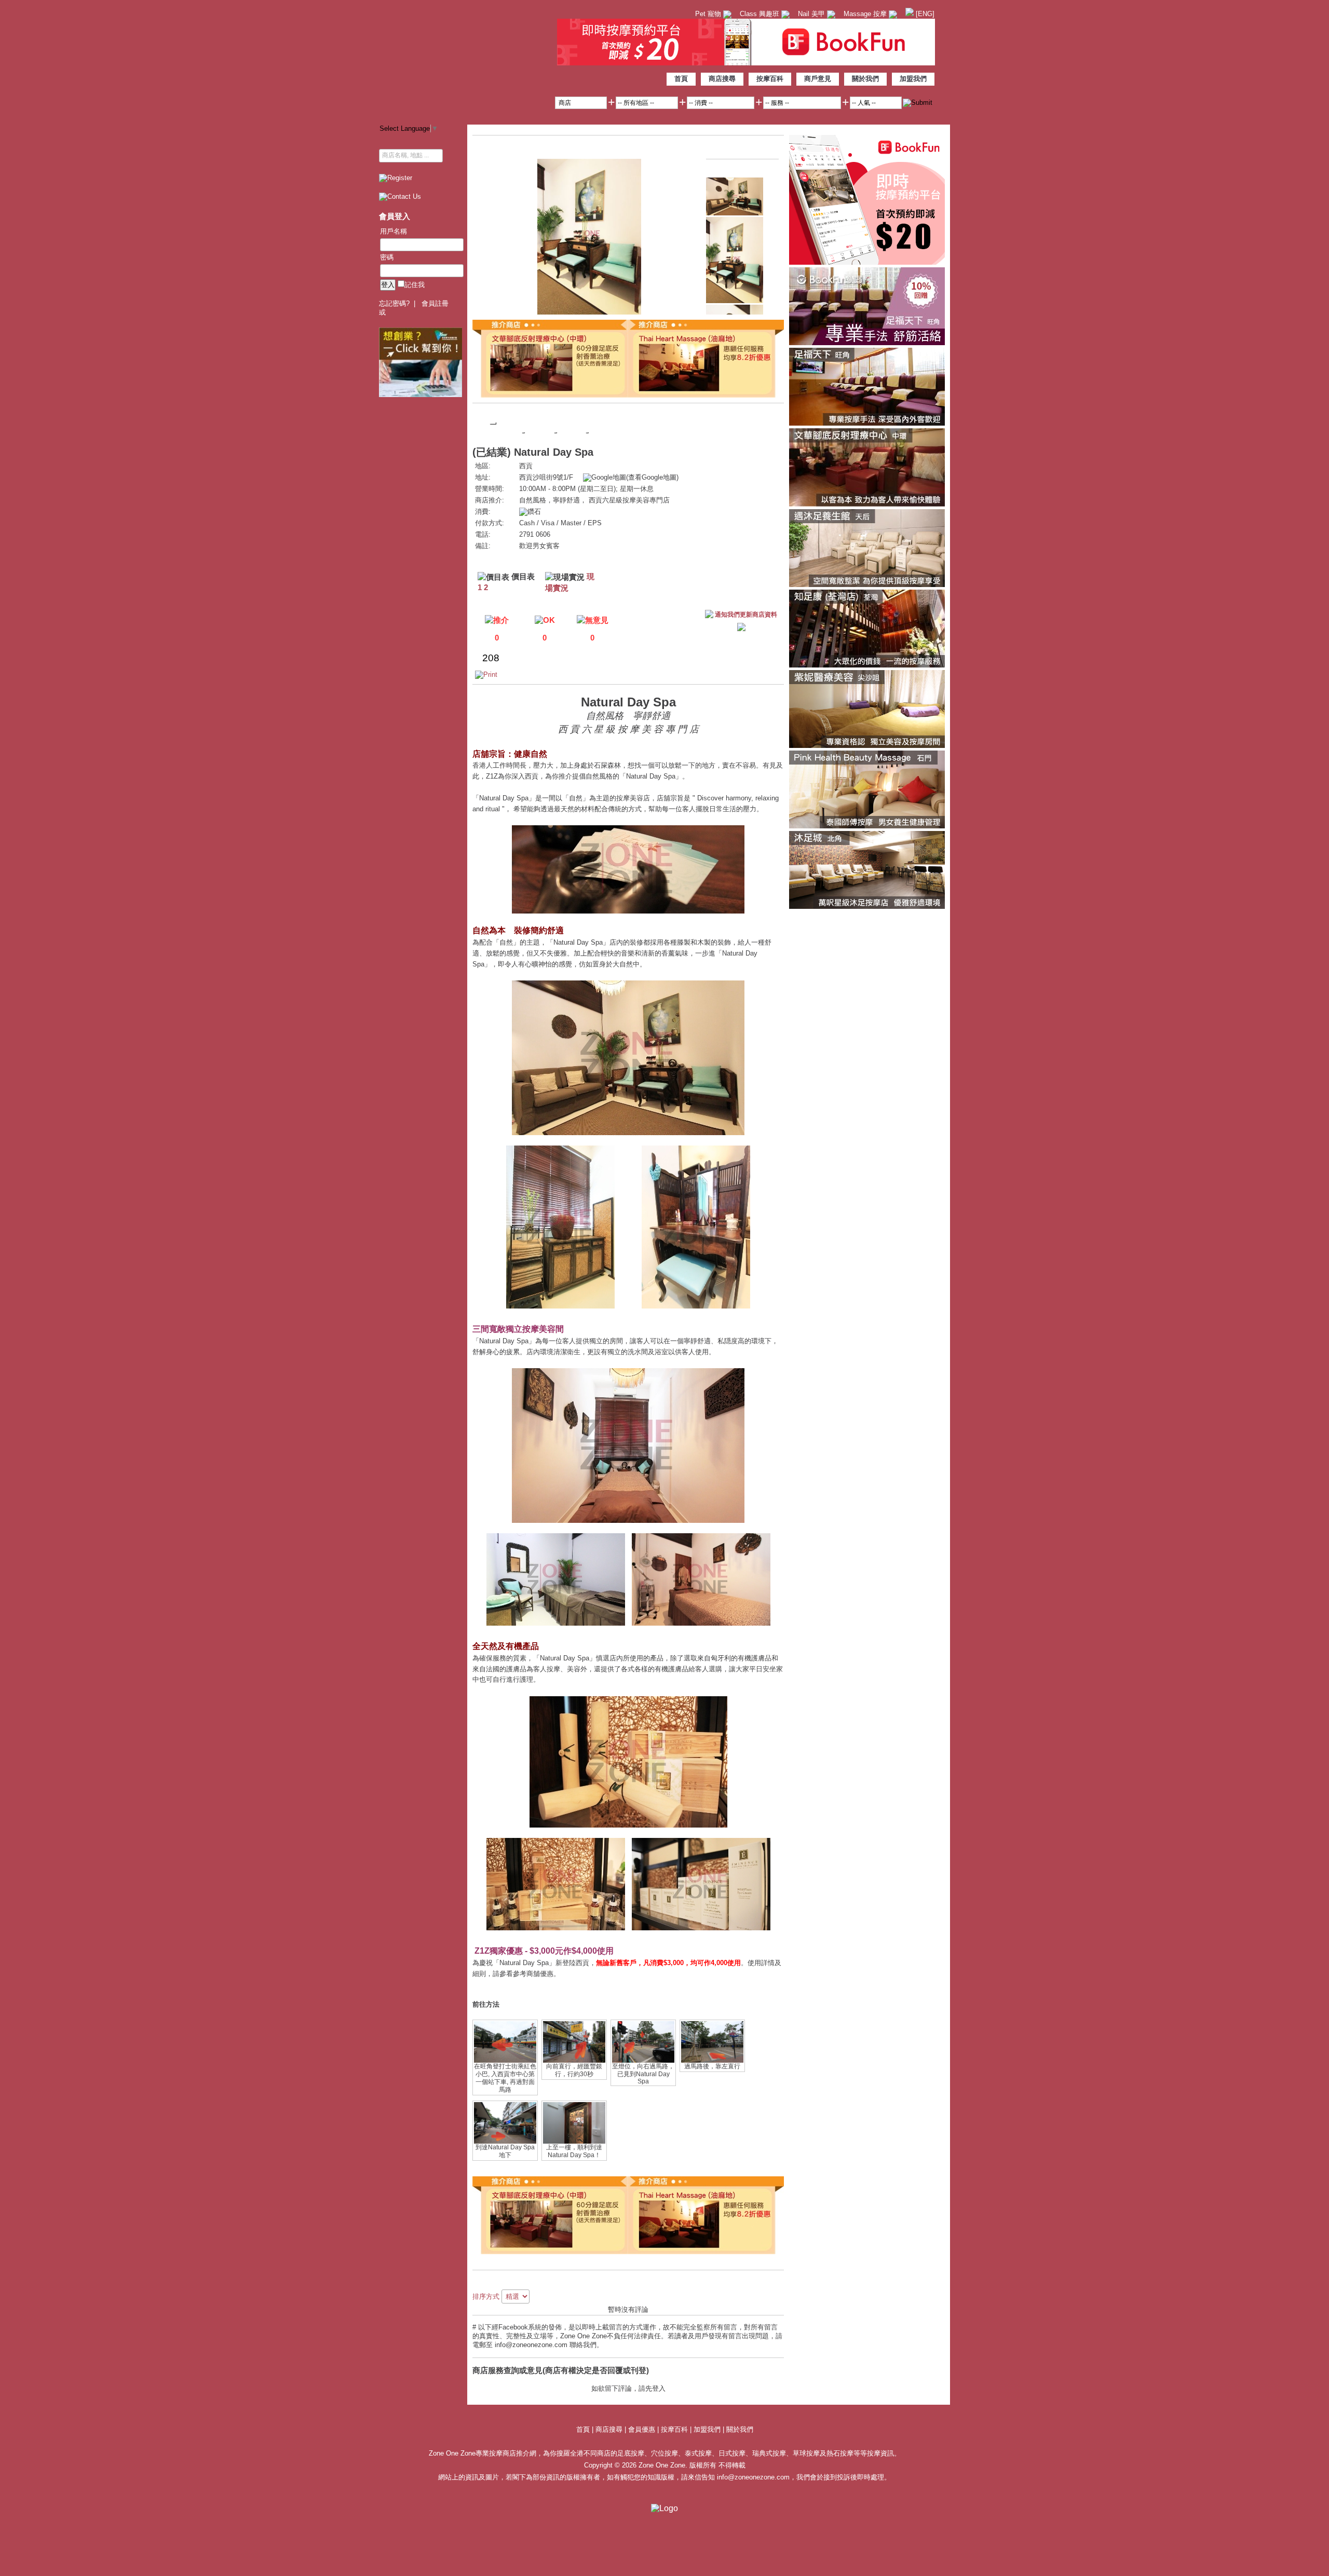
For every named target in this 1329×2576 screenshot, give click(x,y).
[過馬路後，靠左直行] (712, 2061)
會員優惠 (643, 2429)
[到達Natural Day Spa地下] (505, 2142)
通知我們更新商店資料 (746, 615)
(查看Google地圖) (652, 477)
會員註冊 (435, 303)
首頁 (681, 79)
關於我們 (865, 79)
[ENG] (924, 14)
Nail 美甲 (812, 14)
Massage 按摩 (866, 14)
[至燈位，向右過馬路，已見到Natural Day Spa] (643, 2061)
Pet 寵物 (709, 14)
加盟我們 (913, 79)
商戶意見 (818, 79)
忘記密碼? (394, 303)
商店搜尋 (722, 79)
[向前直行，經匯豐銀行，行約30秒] (574, 2061)
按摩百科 (770, 79)
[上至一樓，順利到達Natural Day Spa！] (574, 2142)
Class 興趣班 (761, 14)
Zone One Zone (465, 59)
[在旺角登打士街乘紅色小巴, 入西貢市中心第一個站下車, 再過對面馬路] (505, 2061)
